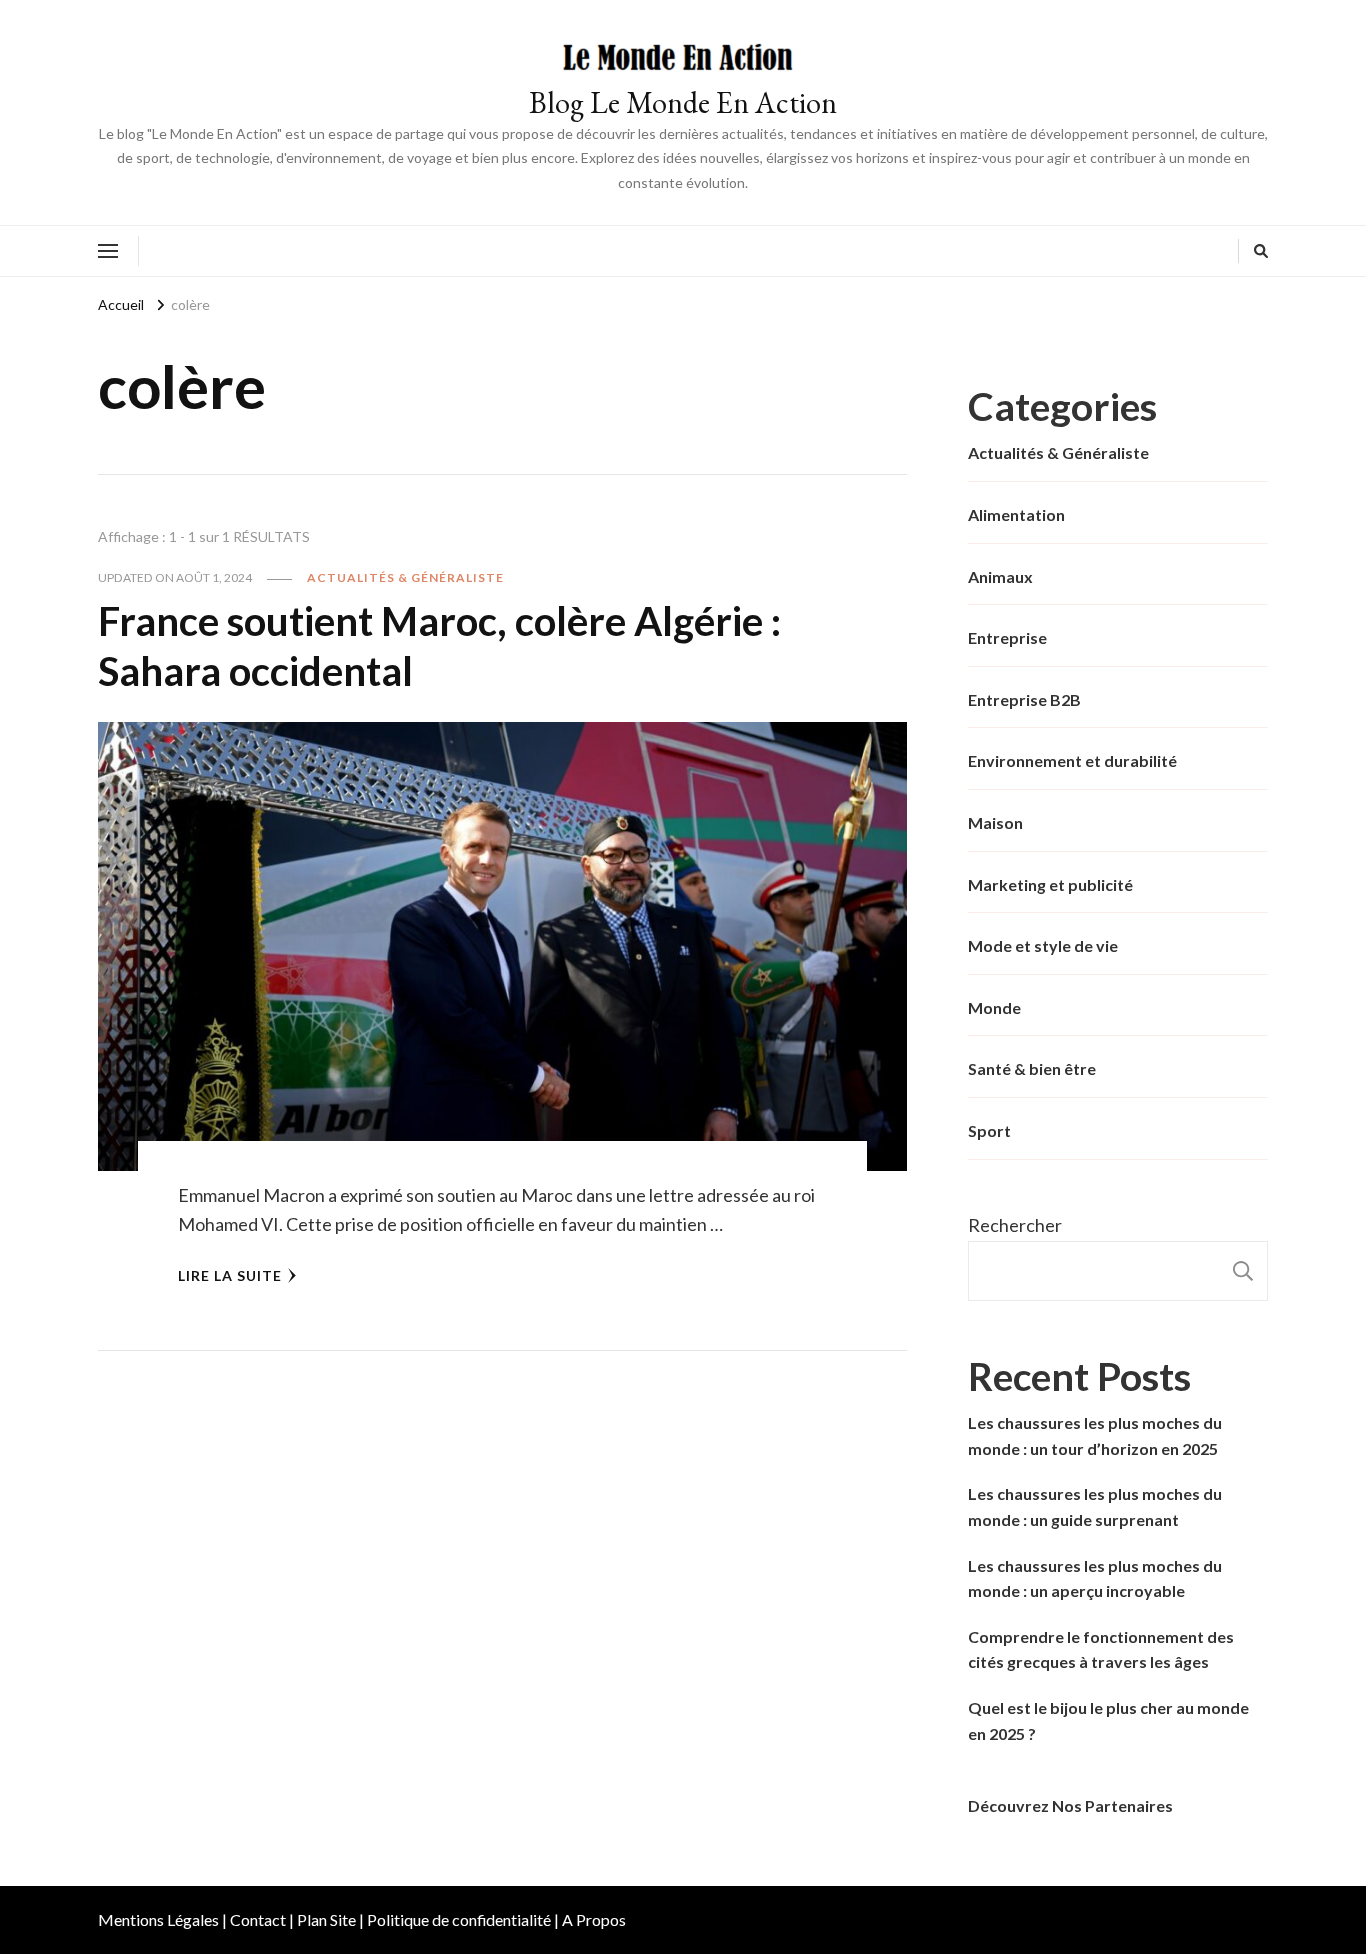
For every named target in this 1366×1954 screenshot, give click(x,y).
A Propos (594, 1919)
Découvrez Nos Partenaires (1070, 1805)
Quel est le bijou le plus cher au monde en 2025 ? (1108, 1720)
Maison (995, 822)
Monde (994, 1007)
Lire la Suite (230, 1275)
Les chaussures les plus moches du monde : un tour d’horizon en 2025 (1095, 1435)
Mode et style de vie (1043, 945)
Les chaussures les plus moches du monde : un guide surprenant (1095, 1506)
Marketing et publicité (1050, 884)
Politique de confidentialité (459, 1919)
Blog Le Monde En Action (683, 102)
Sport (989, 1130)
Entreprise (1007, 637)
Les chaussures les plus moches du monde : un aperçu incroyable (1095, 1578)
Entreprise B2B (1024, 699)
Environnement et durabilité (1072, 760)
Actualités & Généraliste (405, 577)
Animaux (1000, 576)
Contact (258, 1919)
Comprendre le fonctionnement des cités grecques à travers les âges (1101, 1649)
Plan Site (326, 1919)
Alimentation (1016, 514)
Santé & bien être (1032, 1068)
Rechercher (1015, 1225)
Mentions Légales (158, 1919)
